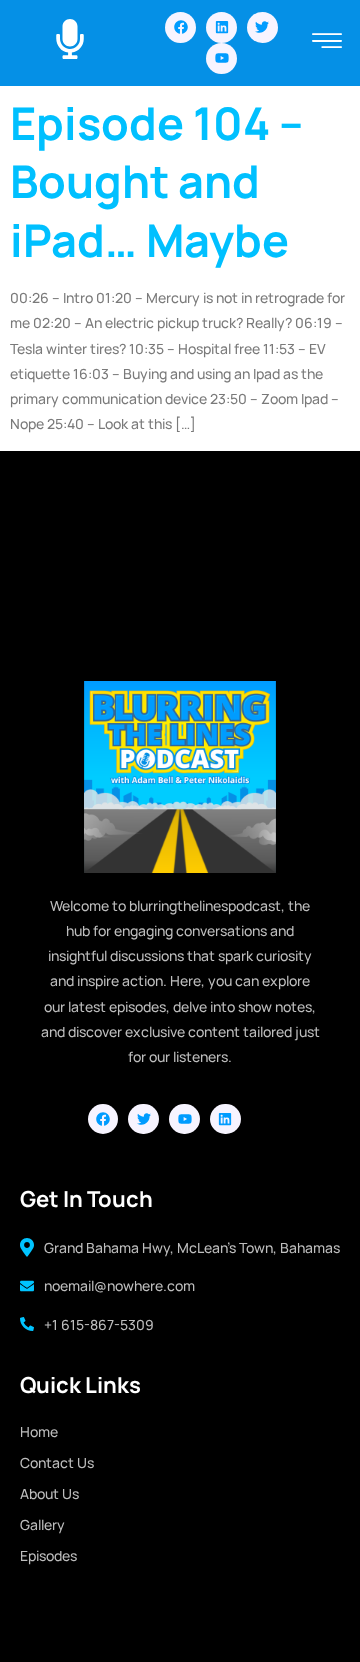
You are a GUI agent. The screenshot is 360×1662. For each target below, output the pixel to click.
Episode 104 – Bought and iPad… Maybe (156, 181)
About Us (49, 1493)
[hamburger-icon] (327, 42)
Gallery (42, 1524)
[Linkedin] (221, 27)
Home (39, 1431)
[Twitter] (262, 27)
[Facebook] (180, 27)
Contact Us (57, 1462)
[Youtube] (221, 58)
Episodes (48, 1555)
